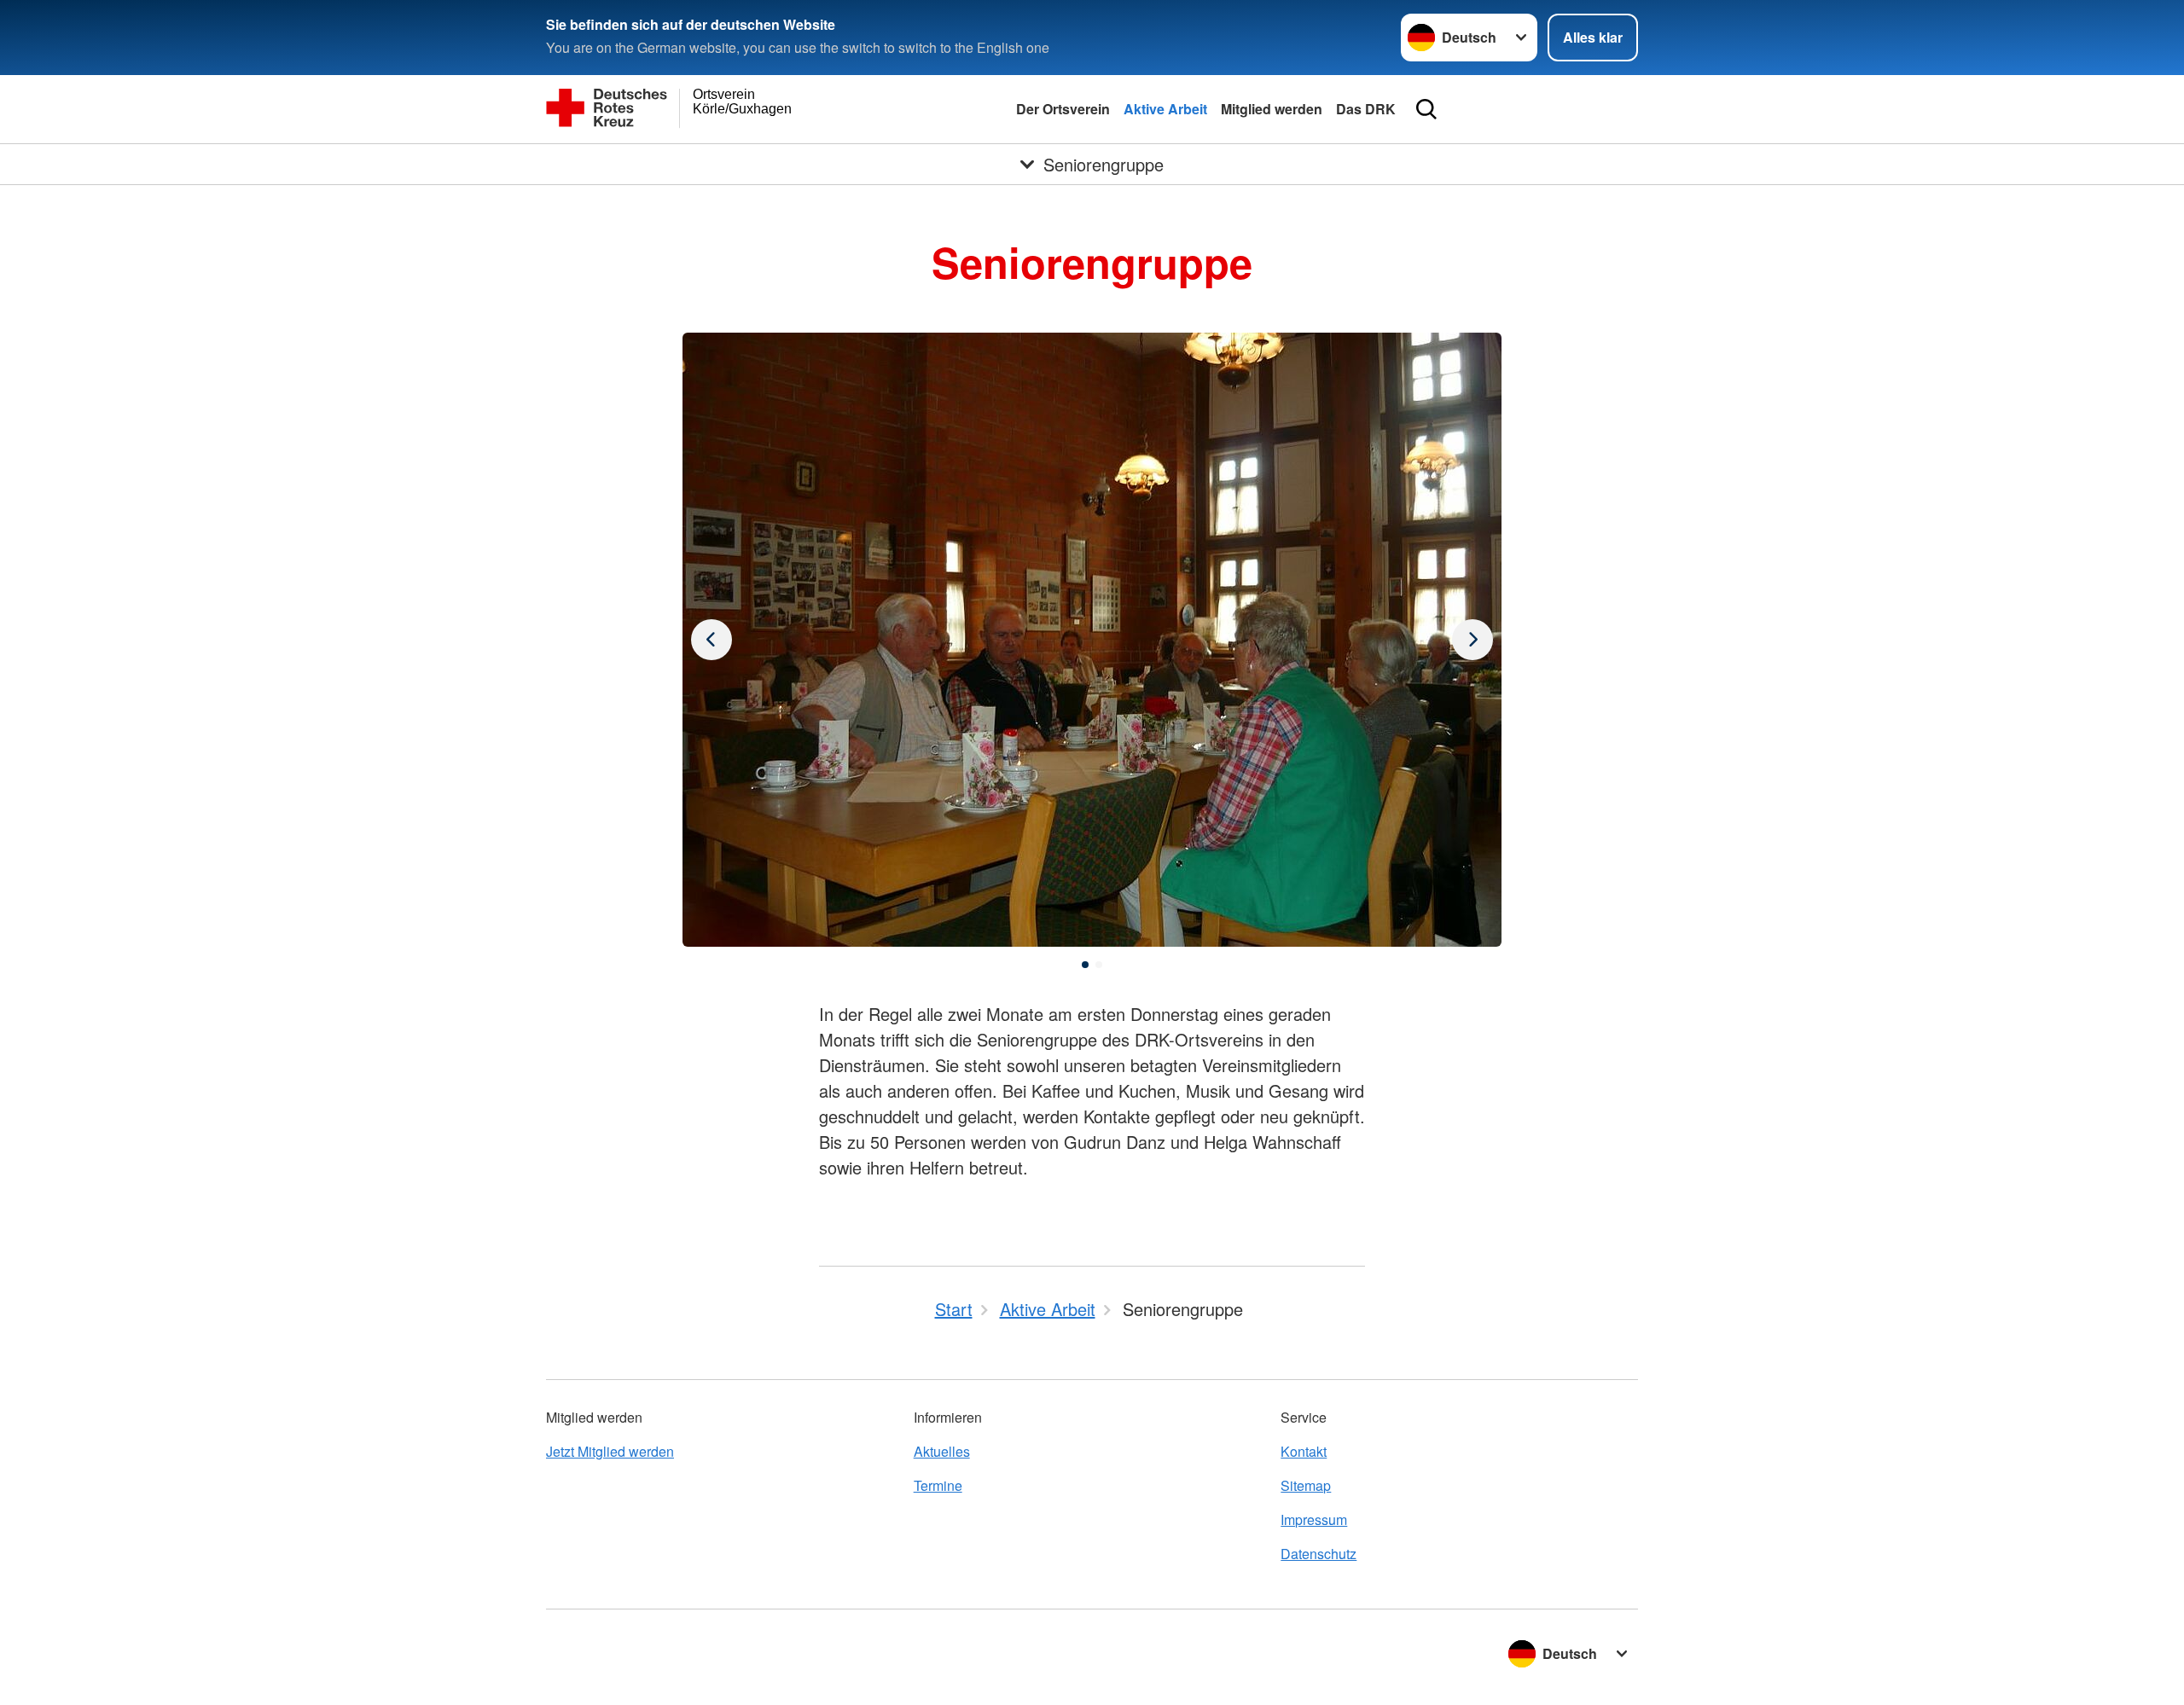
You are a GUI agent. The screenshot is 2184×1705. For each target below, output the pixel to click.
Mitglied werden (1272, 109)
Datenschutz (1319, 1554)
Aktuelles (942, 1451)
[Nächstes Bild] (712, 640)
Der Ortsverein (1063, 109)
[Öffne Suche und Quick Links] (1426, 109)
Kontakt (1304, 1451)
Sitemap (1306, 1485)
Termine (938, 1485)
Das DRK (1366, 109)
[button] (1085, 965)
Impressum (1314, 1519)
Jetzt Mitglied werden (610, 1451)
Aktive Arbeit (1165, 109)
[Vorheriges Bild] (1472, 640)
